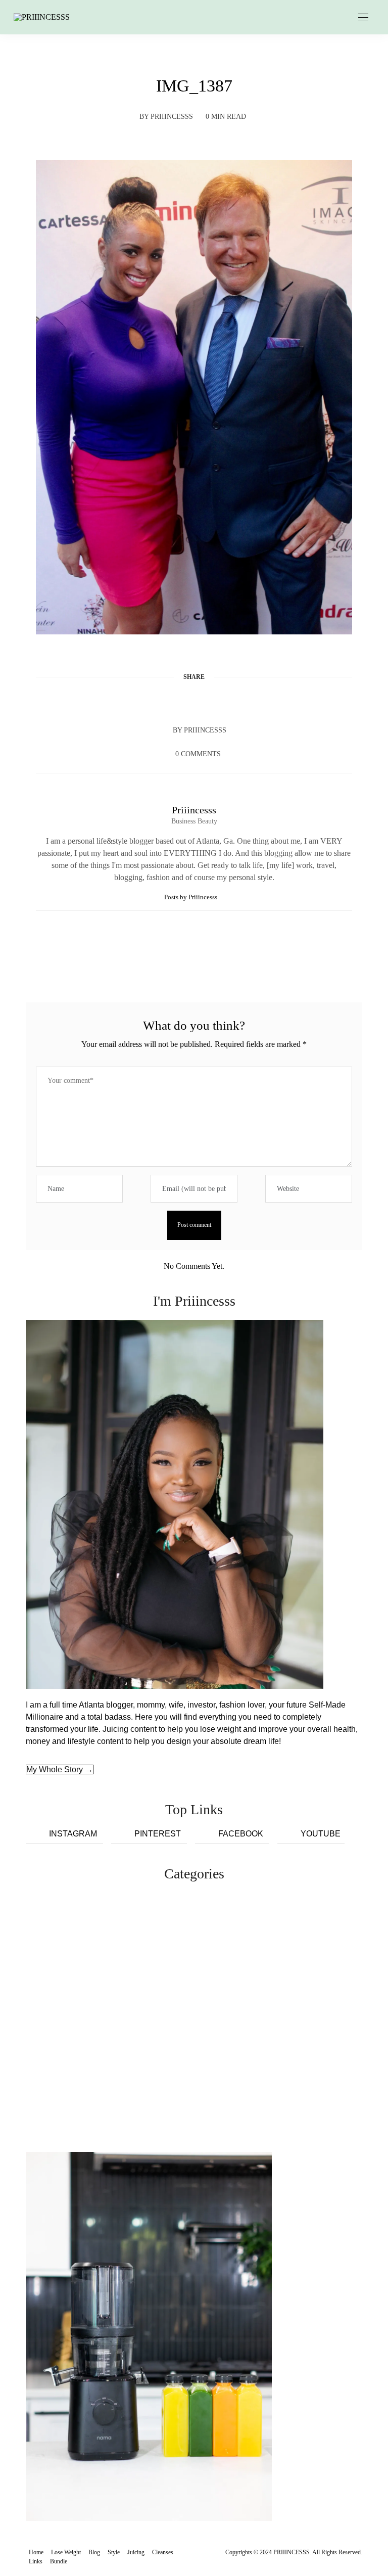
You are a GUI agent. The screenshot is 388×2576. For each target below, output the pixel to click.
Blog (94, 2552)
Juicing (136, 2552)
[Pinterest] (194, 701)
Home (36, 2552)
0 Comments (198, 754)
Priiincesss (172, 117)
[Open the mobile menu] (363, 18)
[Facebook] (156, 701)
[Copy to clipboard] (232, 701)
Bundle (59, 2561)
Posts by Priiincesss (191, 897)
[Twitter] (175, 701)
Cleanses (163, 2552)
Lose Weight (66, 2552)
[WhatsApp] (213, 701)
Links (36, 2561)
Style (114, 2552)
